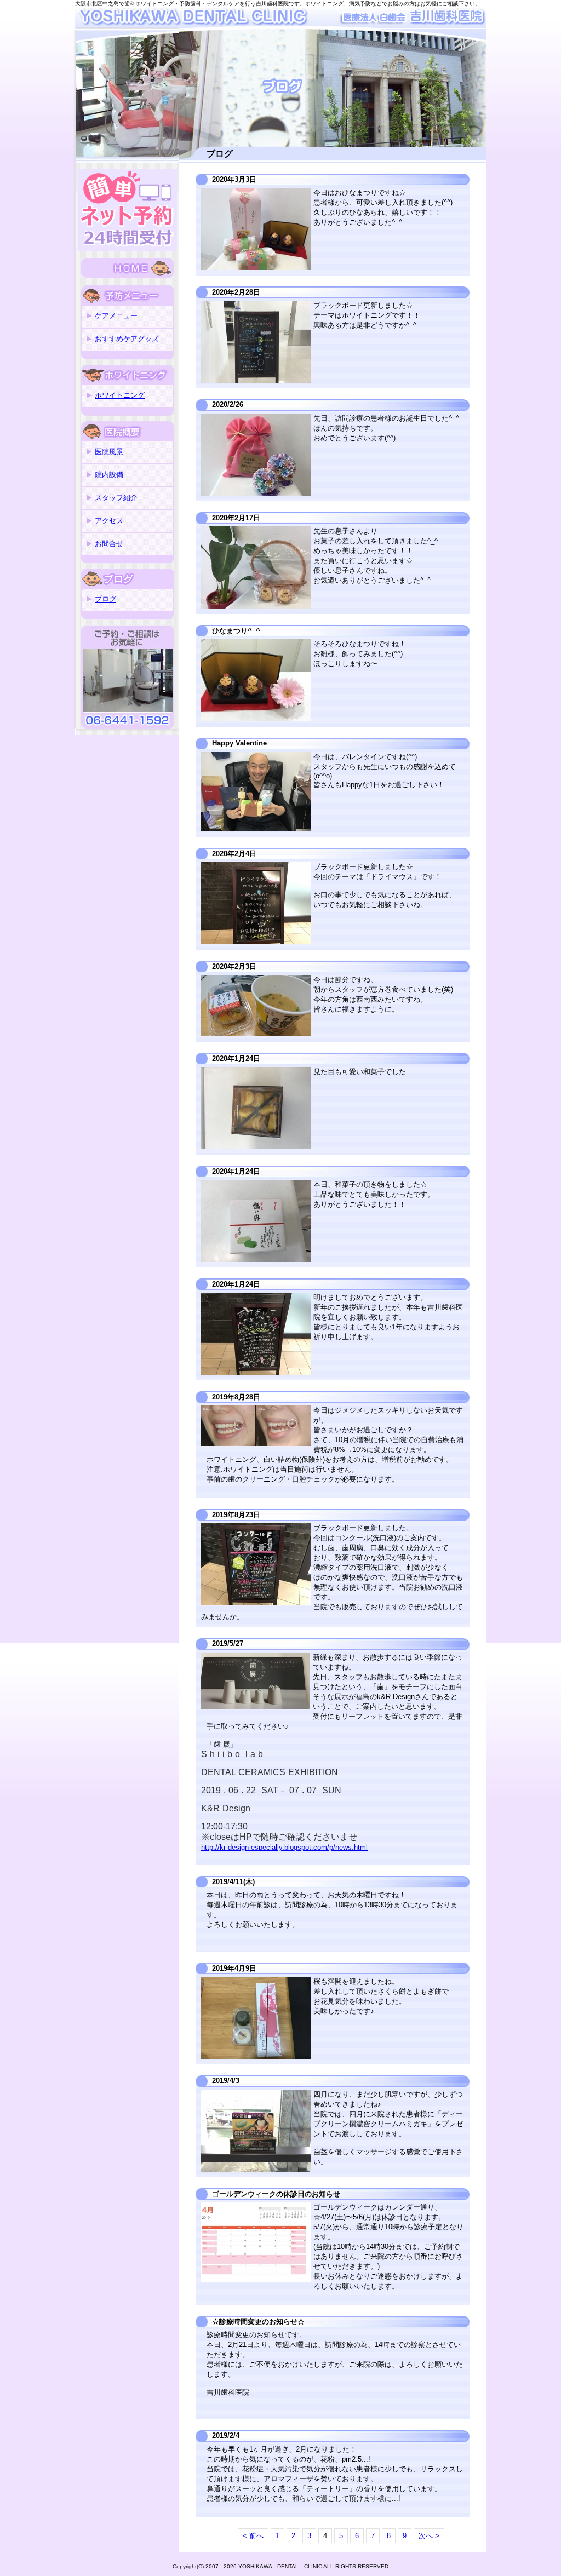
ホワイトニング (120, 395)
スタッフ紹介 (116, 498)
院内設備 (109, 475)
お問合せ (109, 544)
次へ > (429, 2536)
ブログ (105, 599)
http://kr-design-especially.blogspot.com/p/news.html (284, 1847)
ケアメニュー (116, 316)
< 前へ (253, 2536)
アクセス (109, 521)
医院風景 (109, 452)
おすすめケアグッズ (127, 339)
